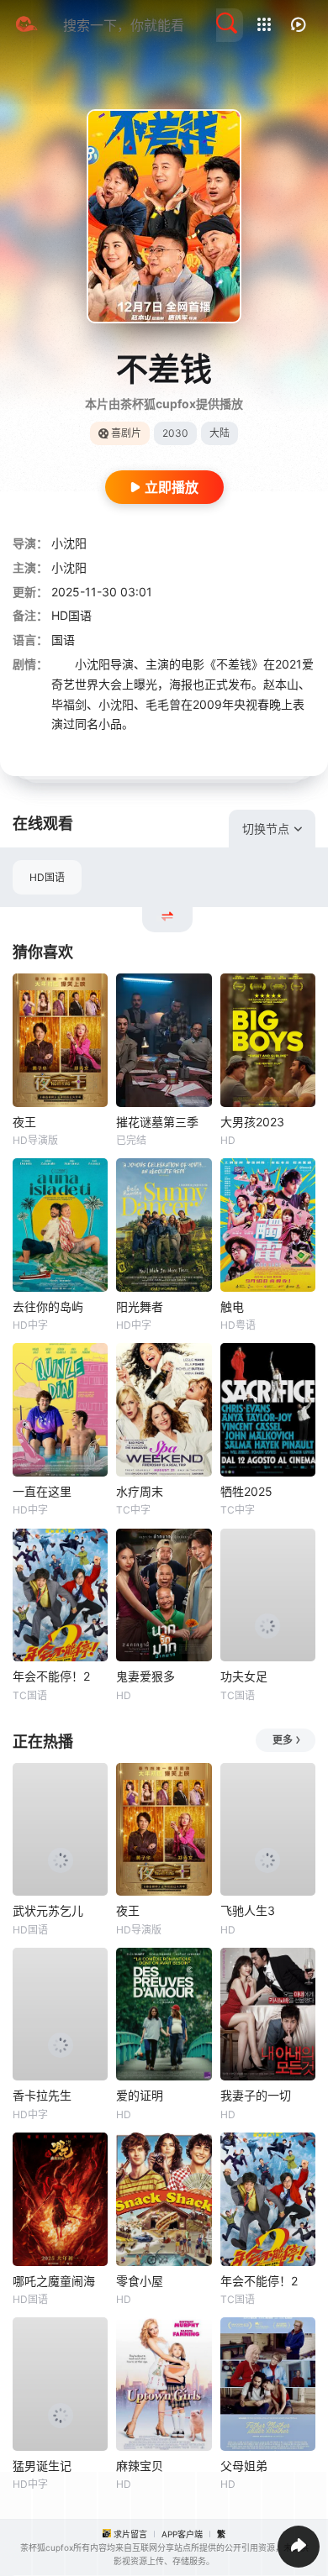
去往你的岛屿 (48, 1306)
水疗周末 (140, 1491)
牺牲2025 (246, 1491)
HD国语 (47, 877)
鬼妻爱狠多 (145, 1676)
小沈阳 (69, 543)
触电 (232, 1306)
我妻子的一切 (256, 2095)
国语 (63, 640)
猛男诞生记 (42, 2466)
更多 (283, 1740)
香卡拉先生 (42, 2095)
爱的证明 (140, 2095)
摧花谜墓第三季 (157, 1122)
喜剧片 (126, 433)
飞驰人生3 (248, 1910)
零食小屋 (140, 2281)
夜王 (24, 1122)
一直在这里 (42, 1491)
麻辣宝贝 (140, 2466)
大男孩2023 (252, 1122)
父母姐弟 (244, 2466)
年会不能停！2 (51, 1676)
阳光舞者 (140, 1306)
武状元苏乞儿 (48, 1910)
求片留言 (130, 2534)
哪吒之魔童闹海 (54, 2281)
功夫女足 (244, 1676)
